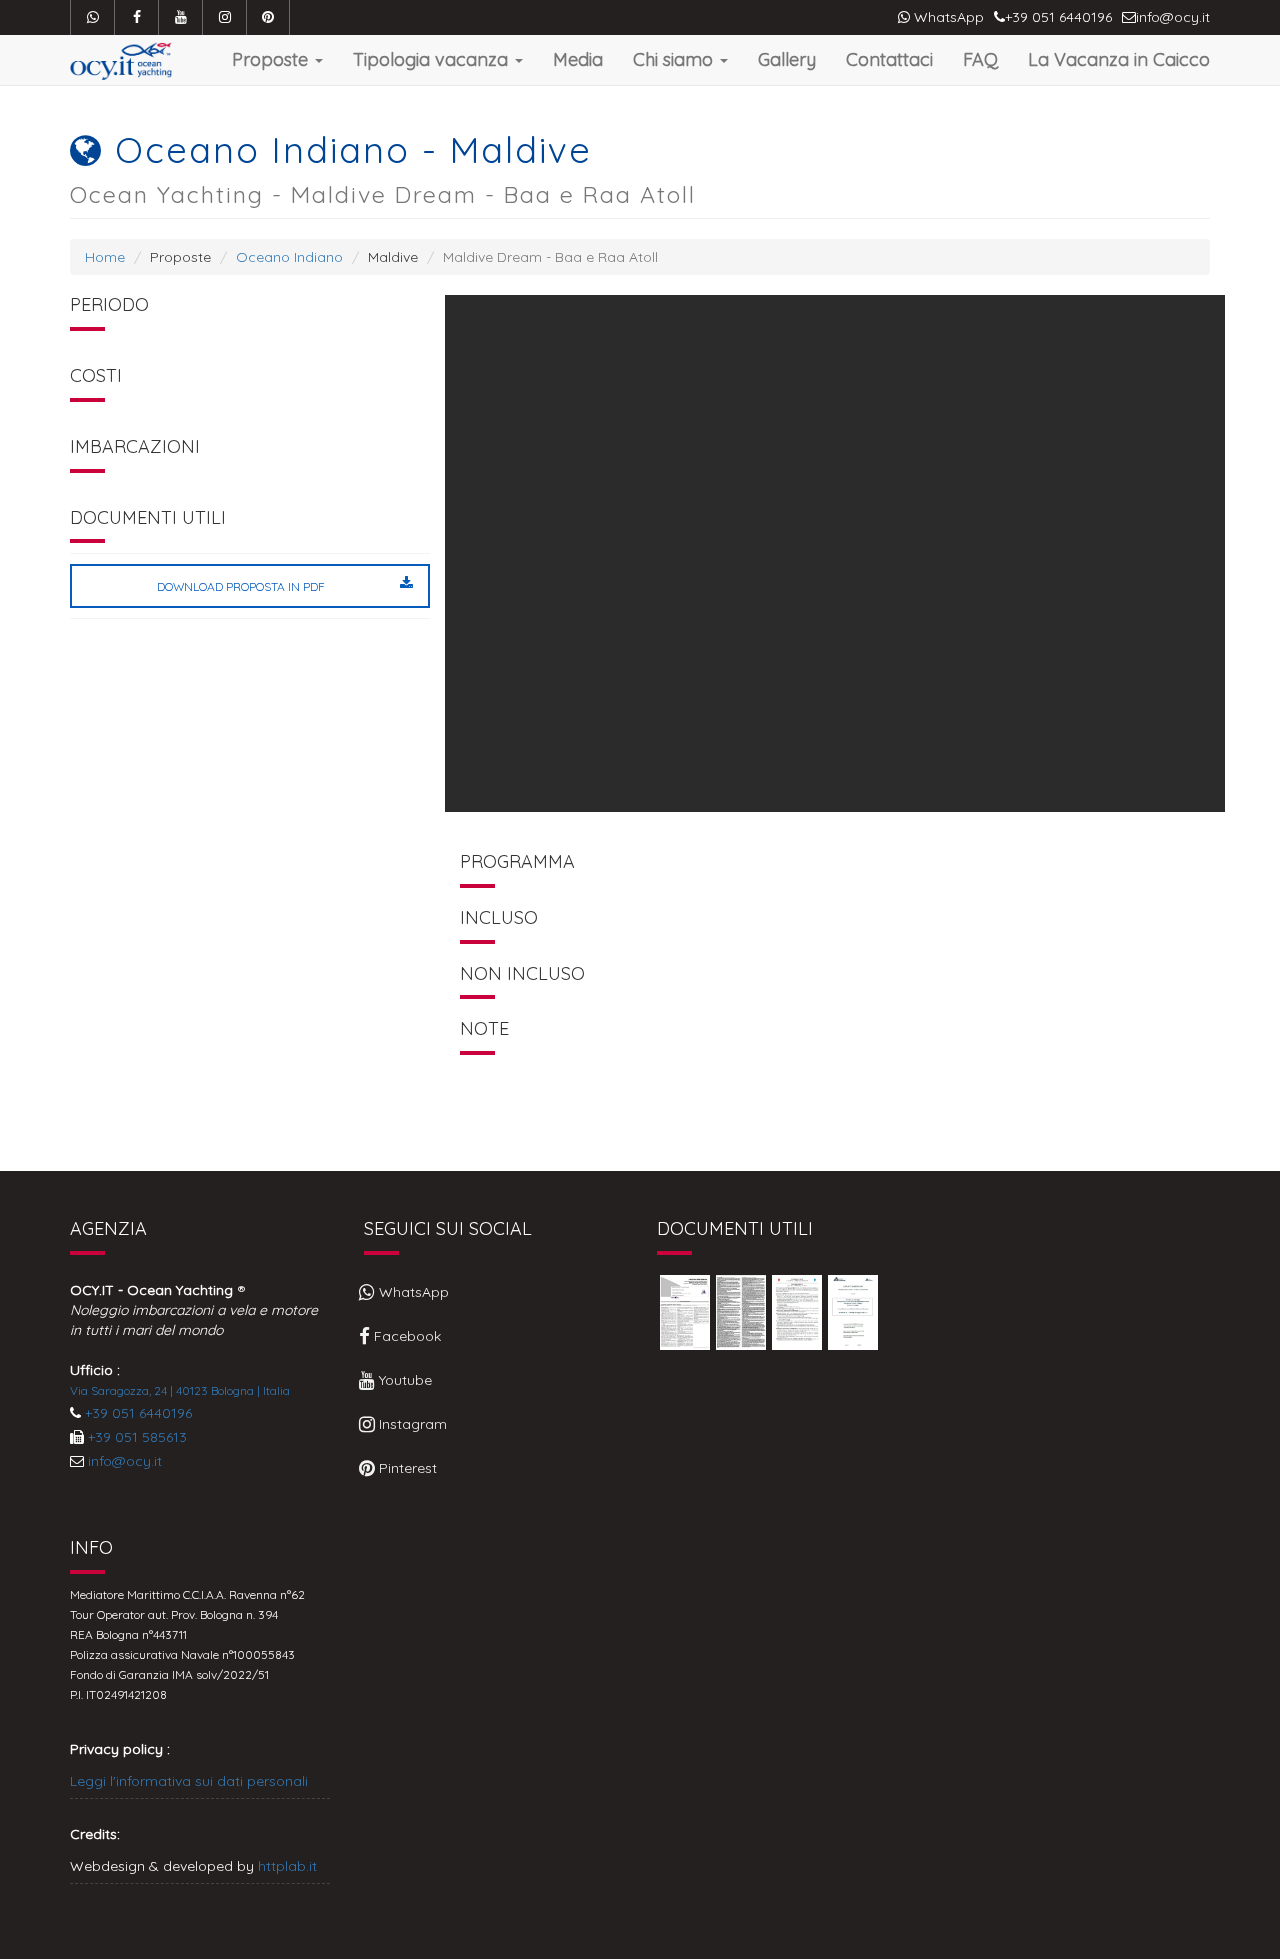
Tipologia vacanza (433, 59)
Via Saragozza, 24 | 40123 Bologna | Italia (180, 1390)
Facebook (405, 1336)
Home (105, 257)
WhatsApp (947, 17)
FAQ (980, 59)
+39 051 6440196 (138, 1413)
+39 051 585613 (137, 1437)
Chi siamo (675, 59)
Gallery (787, 59)
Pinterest (406, 1468)
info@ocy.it (125, 1461)
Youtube (403, 1380)
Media (578, 59)
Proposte (272, 59)
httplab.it (287, 1866)
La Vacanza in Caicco (1119, 59)
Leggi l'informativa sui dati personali (189, 1781)
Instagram (411, 1424)
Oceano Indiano (289, 257)
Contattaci (889, 59)
